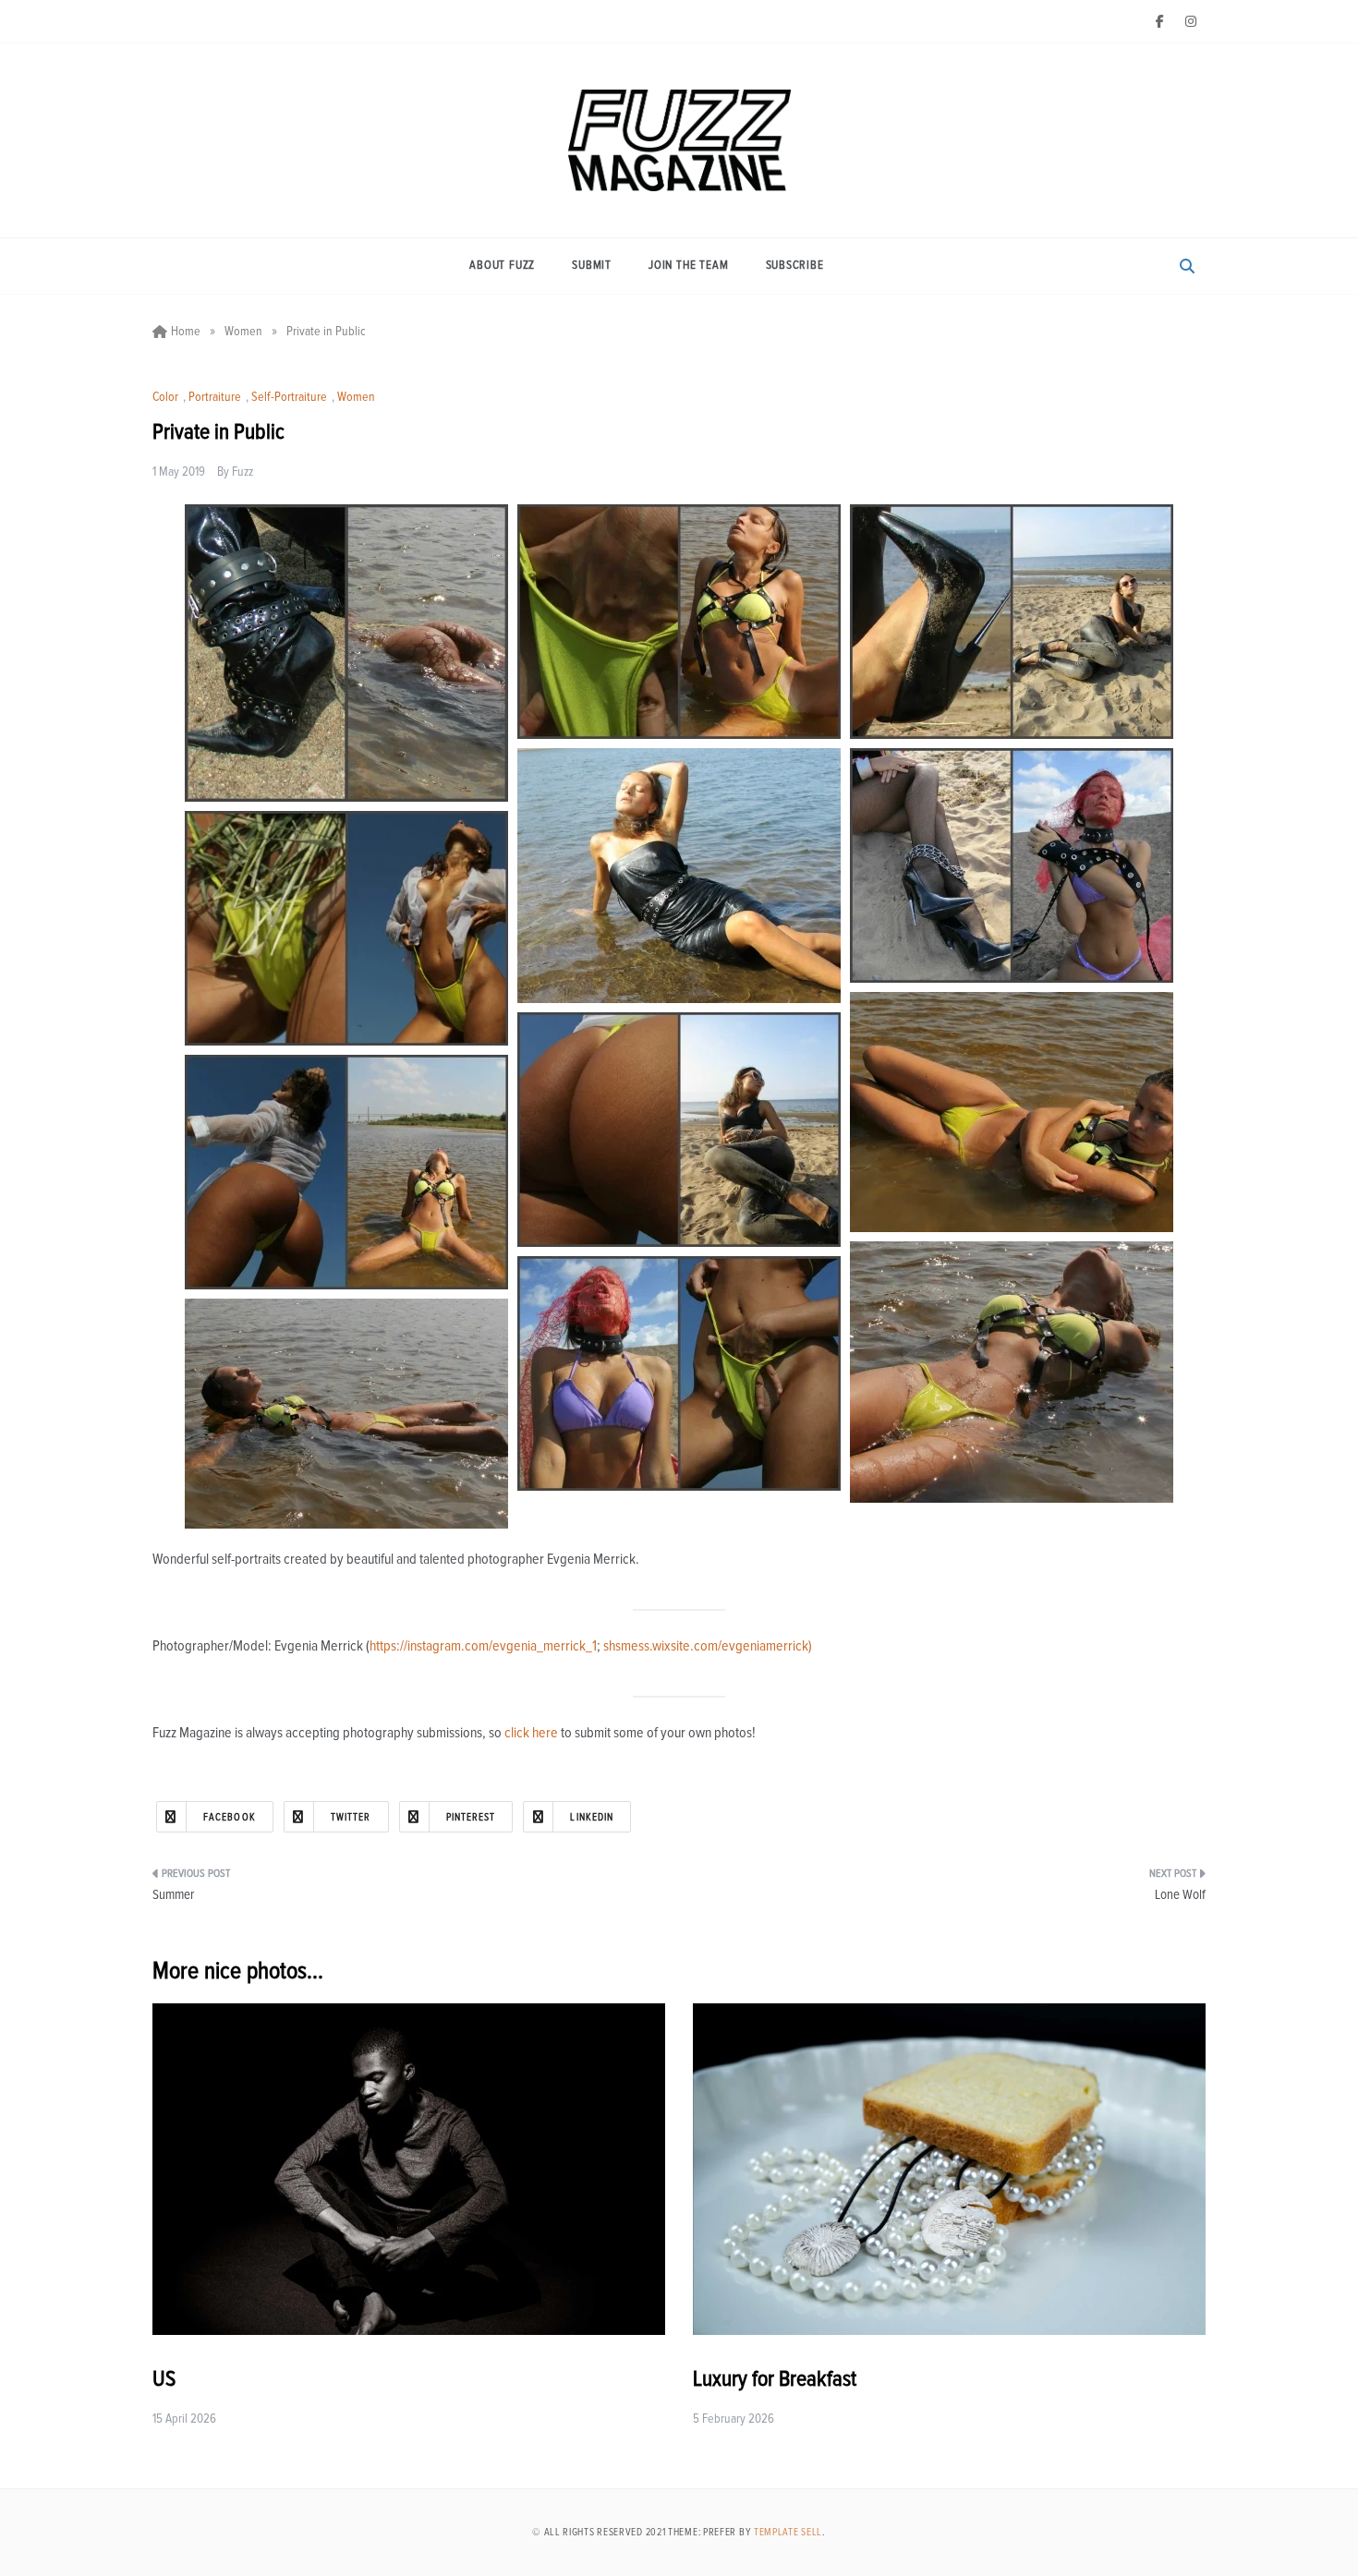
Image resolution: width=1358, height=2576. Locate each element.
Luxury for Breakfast (775, 2379)
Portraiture (215, 397)
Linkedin (592, 1817)
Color (165, 397)
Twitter (351, 1817)
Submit (592, 266)
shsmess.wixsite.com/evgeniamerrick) (708, 1646)
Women (356, 397)
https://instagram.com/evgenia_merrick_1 (483, 1646)
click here (531, 1733)
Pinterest (471, 1817)
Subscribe (795, 266)
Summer (173, 1895)
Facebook (230, 1817)
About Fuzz (502, 266)
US (164, 2379)
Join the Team (688, 266)
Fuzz (242, 472)
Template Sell (788, 2532)
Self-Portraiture (289, 397)
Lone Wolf (1180, 1895)
